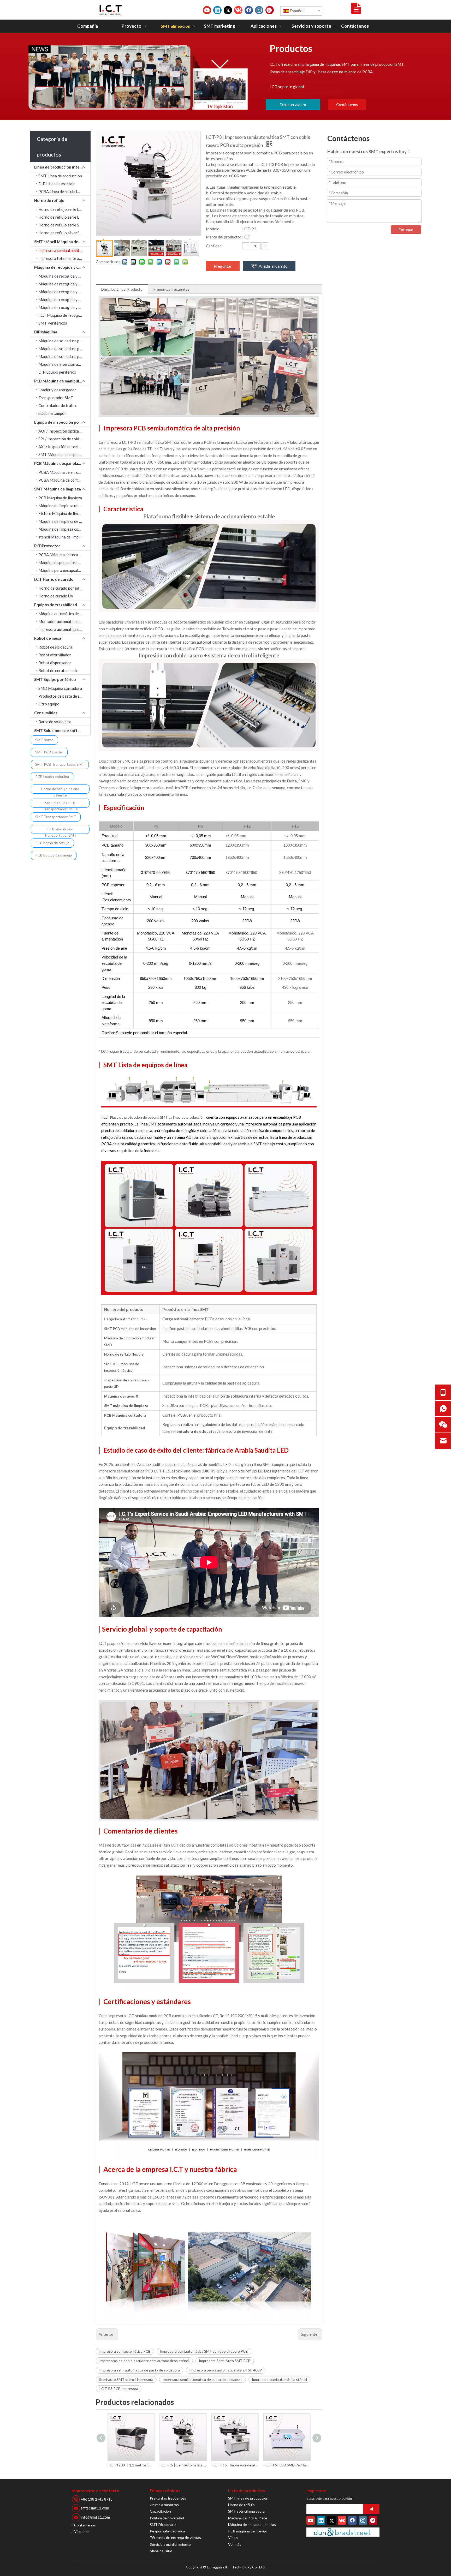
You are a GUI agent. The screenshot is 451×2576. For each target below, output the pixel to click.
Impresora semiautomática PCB (125, 2351)
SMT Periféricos (53, 323)
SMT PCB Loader (49, 752)
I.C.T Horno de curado (54, 579)
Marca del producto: (223, 237)
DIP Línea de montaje (57, 184)
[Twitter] (228, 10)
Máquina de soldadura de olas (252, 2524)
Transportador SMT (56, 398)
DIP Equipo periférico (57, 372)
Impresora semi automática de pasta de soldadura (140, 2370)
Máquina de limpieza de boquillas (64, 521)
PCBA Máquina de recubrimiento (64, 555)
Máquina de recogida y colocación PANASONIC (64, 299)
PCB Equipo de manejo (54, 855)
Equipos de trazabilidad (56, 605)
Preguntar (223, 266)
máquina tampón (52, 413)
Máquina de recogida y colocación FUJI (64, 307)
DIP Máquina (46, 332)
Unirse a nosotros (164, 2505)
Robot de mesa (48, 638)
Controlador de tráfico (58, 405)
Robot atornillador (55, 655)
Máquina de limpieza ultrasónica (64, 506)
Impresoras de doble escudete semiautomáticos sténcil (144, 2361)
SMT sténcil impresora (246, 2511)
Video (233, 2538)
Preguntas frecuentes (171, 289)
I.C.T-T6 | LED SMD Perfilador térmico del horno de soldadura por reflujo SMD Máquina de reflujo (235, 2465)
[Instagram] (259, 10)
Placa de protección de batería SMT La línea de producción (158, 1117)
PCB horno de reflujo (52, 843)
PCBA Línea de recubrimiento (64, 191)
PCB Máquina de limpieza (60, 498)
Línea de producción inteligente (62, 167)
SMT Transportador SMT (56, 817)
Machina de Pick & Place (248, 2518)
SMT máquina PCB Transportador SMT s (60, 804)
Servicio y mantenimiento (170, 2544)
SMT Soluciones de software (60, 730)
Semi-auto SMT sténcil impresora (126, 2379)
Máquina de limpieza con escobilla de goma (64, 529)
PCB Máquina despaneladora (60, 463)
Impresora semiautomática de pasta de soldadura (203, 2379)
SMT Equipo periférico (55, 679)
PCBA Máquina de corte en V (63, 480)
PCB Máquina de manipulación (62, 381)
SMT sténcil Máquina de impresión (62, 242)
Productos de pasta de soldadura (64, 696)
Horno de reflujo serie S (59, 225)
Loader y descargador (57, 390)
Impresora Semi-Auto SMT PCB (225, 2361)
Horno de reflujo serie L (59, 217)
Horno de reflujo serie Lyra (61, 209)
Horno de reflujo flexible (124, 1354)
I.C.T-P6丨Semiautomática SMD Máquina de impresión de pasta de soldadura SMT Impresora (131, 2465)
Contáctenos (347, 104)
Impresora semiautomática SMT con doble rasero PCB (204, 2351)
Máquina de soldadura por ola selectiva (64, 356)
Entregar (406, 229)
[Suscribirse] (371, 2509)
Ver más (235, 2544)
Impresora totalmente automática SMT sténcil (64, 258)
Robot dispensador (55, 663)
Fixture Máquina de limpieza (63, 513)
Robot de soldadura (55, 647)
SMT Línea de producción (60, 176)
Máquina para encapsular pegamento (64, 570)
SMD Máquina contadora (60, 688)
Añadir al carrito (273, 266)
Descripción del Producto (122, 289)
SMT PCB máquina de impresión (130, 1329)
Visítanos (82, 2532)
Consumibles (46, 713)
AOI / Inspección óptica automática (64, 431)
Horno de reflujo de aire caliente (60, 790)
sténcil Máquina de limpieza (62, 537)
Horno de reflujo (49, 200)
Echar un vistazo (293, 104)
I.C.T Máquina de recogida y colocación (64, 315)
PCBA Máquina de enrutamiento (64, 472)
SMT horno (44, 740)
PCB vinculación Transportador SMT (60, 830)
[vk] (238, 10)
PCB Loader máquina (52, 777)
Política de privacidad (167, 2518)
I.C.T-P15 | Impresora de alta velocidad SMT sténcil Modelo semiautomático (183, 2465)
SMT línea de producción (248, 2498)
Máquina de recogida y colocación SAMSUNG (64, 276)
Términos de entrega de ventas (175, 2538)
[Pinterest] (270, 10)
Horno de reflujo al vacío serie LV (64, 233)
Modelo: (213, 229)
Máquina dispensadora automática (64, 562)
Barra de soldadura (55, 722)
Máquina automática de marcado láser (64, 614)
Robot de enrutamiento (58, 670)
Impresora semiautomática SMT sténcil (64, 250)
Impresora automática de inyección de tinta (64, 629)
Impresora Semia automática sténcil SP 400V (226, 2370)
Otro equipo (49, 704)
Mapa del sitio (161, 2551)
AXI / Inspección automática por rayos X (64, 447)
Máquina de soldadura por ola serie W (64, 349)
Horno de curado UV (56, 596)
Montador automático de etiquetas (64, 621)
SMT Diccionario (163, 2524)
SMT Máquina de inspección (63, 454)
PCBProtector (47, 546)
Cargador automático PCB (125, 1319)
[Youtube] (207, 10)
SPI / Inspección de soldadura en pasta (64, 439)
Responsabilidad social (168, 2531)
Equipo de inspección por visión (62, 422)
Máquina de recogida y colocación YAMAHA (64, 292)
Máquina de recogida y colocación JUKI (64, 284)
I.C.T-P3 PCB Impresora (119, 2389)
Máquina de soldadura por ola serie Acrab (64, 341)
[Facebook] (249, 10)
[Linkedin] (217, 10)
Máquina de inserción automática (64, 364)
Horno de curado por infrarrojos (64, 588)
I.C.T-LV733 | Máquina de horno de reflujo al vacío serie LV (287, 2465)
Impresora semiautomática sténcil (279, 2379)
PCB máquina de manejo (248, 2531)
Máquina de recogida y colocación (62, 267)
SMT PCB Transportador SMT (60, 764)
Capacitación (160, 2511)
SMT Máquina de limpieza (58, 489)
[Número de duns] (343, 2532)
